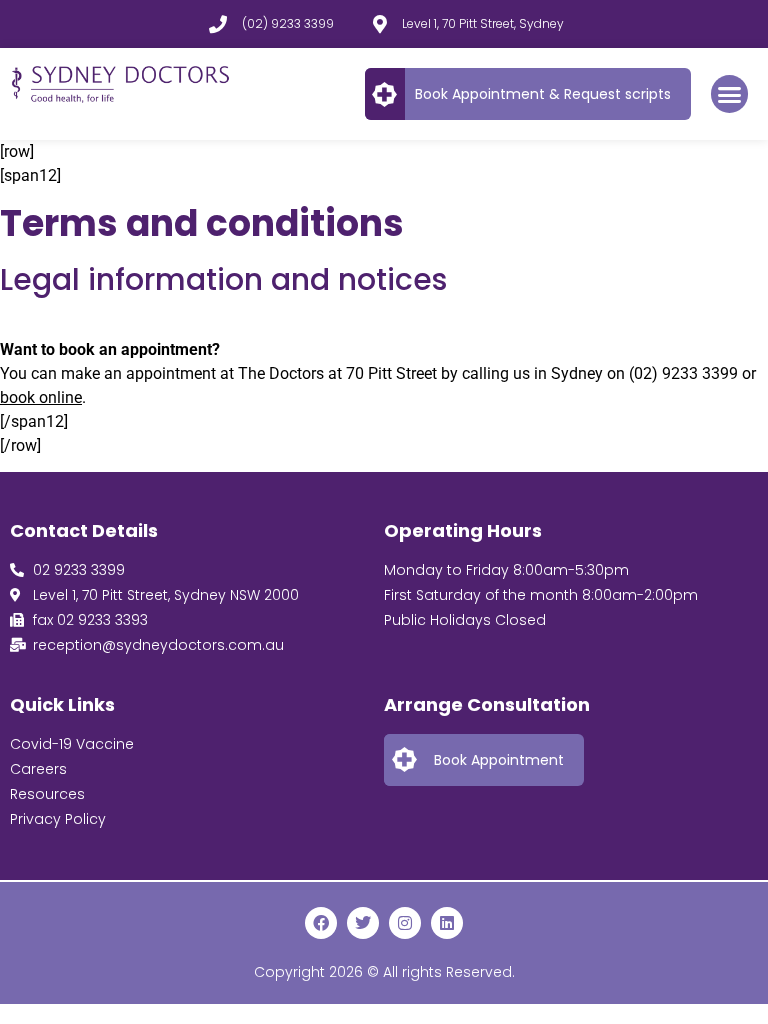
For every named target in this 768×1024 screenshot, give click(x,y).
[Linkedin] (447, 923)
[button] (730, 94)
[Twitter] (363, 923)
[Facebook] (321, 923)
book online (41, 397)
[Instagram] (405, 923)
